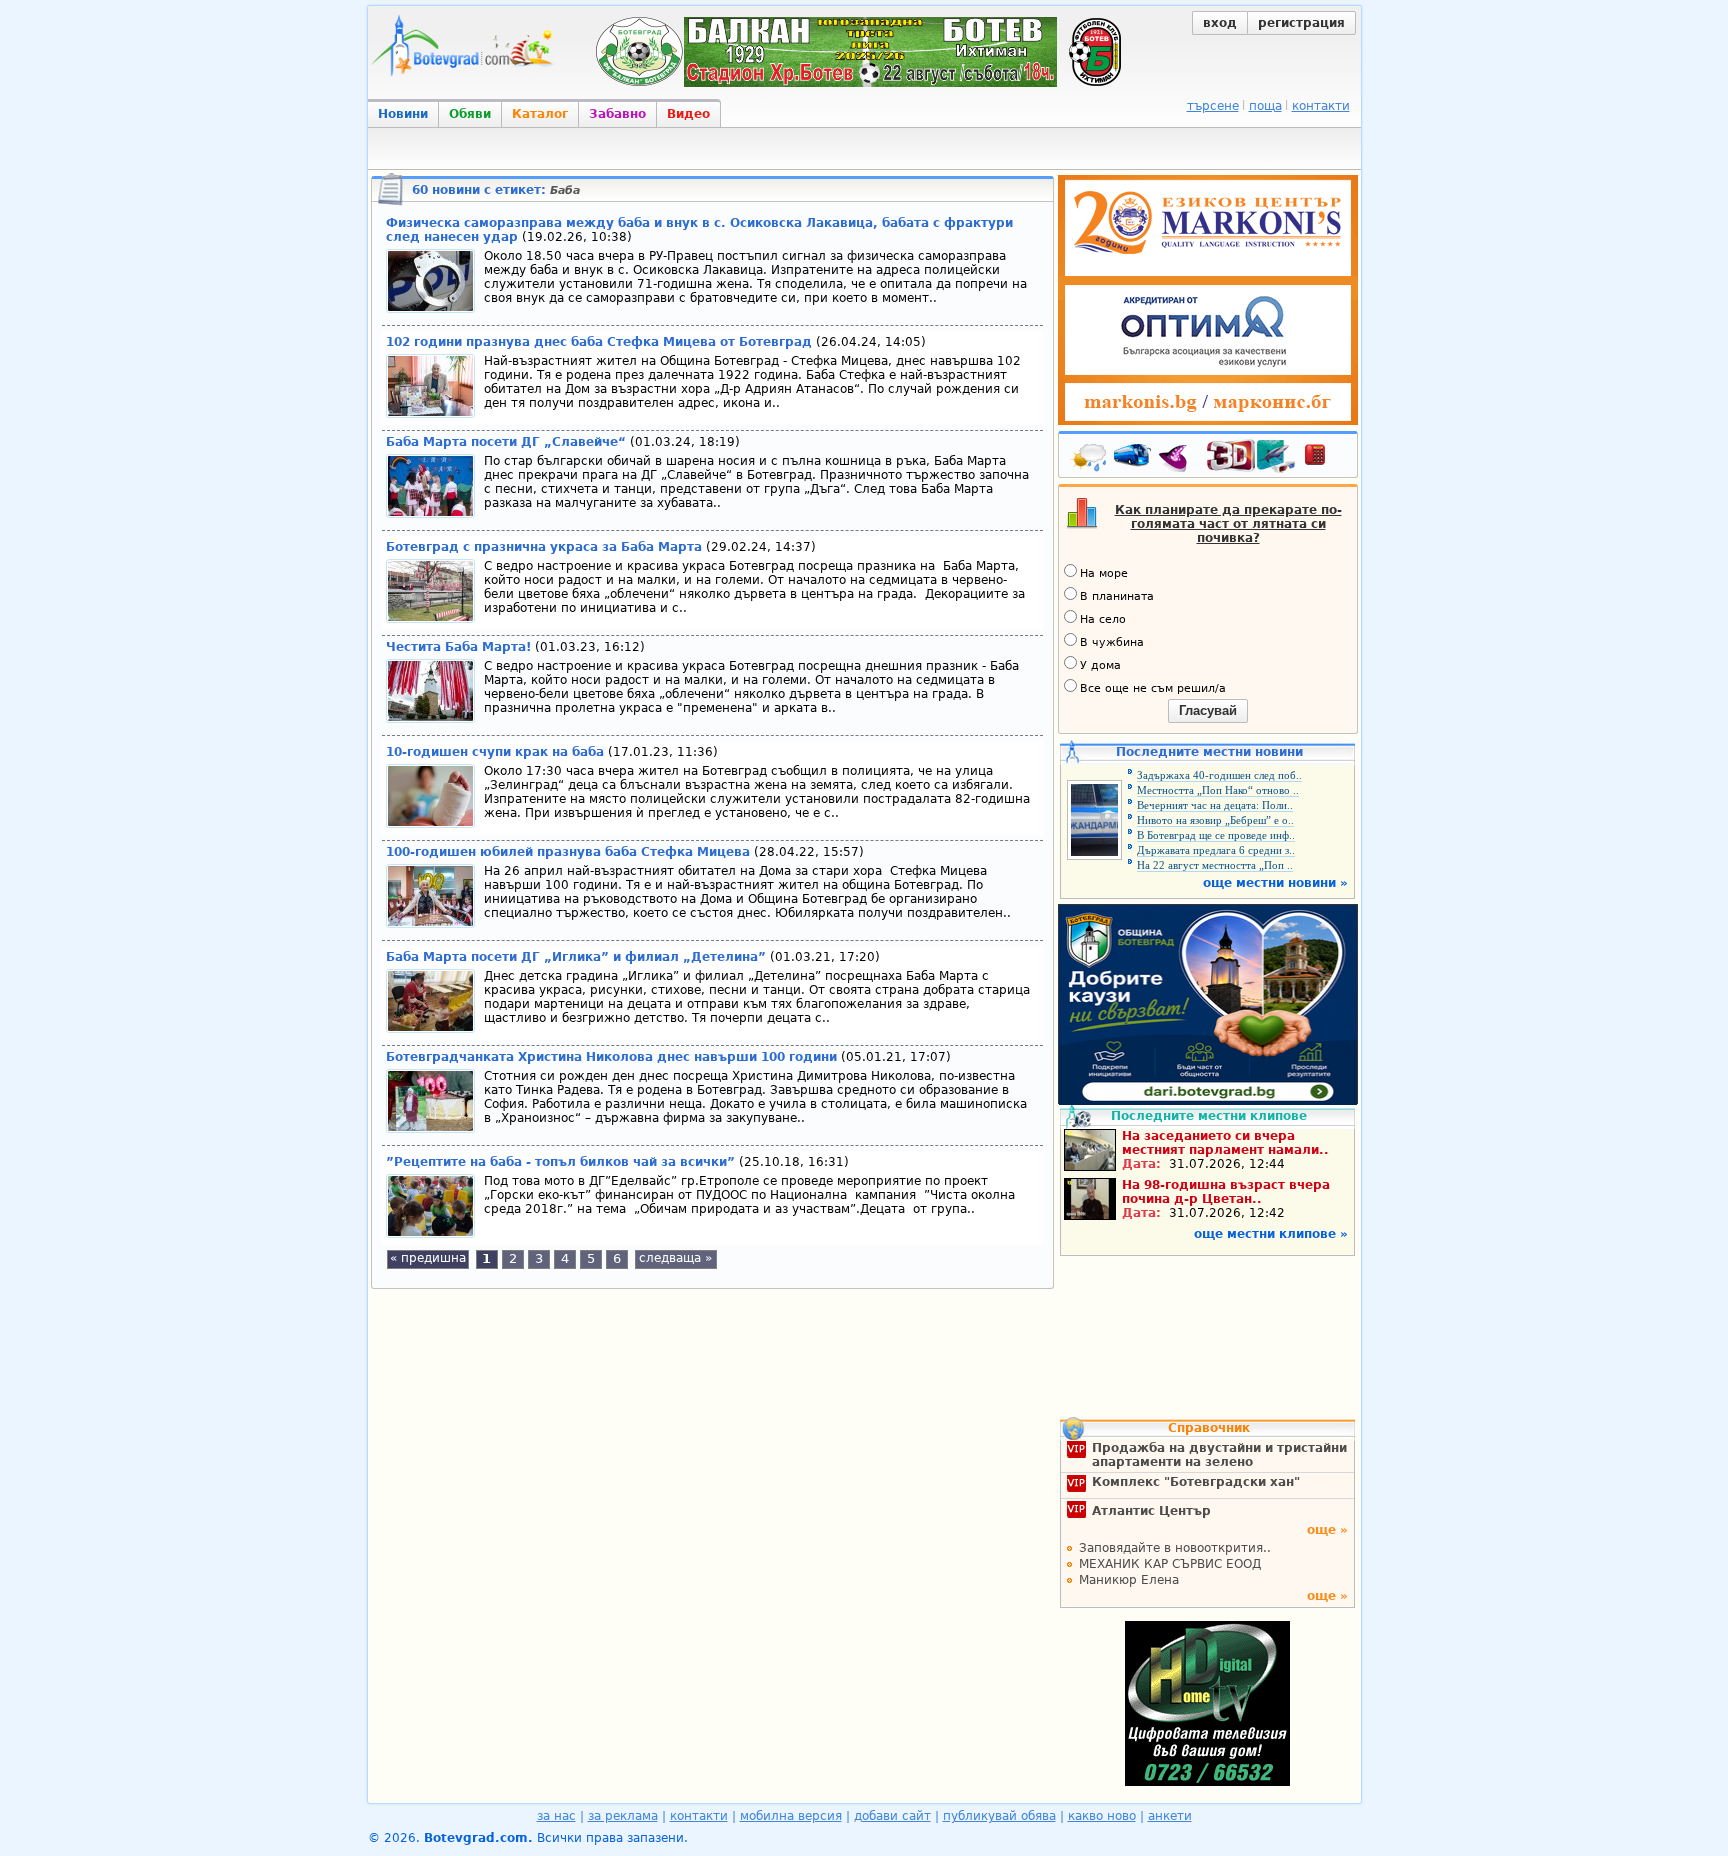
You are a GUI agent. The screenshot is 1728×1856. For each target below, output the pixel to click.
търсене (1213, 106)
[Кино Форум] (1251, 456)
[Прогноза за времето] (1090, 459)
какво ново (1102, 1816)
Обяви (470, 114)
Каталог (540, 114)
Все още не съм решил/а (1153, 688)
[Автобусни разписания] (1134, 459)
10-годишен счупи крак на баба (495, 752)
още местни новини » (1275, 883)
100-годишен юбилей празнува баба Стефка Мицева (568, 852)
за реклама (623, 1816)
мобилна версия (791, 1816)
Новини (403, 114)
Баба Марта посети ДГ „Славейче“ (506, 442)
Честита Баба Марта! (458, 647)
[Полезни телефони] (1325, 459)
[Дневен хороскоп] (1178, 459)
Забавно (617, 114)
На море (1104, 573)
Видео (688, 114)
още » (1327, 1530)
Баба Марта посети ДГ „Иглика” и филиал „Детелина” (576, 957)
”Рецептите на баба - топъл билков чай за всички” (560, 1162)
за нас (556, 1816)
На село (1103, 619)
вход (1220, 23)
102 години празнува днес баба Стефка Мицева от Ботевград (599, 342)
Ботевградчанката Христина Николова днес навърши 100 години (611, 1057)
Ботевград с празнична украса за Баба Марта (544, 547)
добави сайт (892, 1816)
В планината (1117, 596)
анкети (1170, 1816)
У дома (1100, 665)
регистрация (1301, 23)
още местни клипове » (1271, 1234)
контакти (1321, 106)
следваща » (675, 1258)
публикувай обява (999, 1816)
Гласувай (1208, 710)
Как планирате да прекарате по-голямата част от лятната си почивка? (1228, 524)
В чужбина (1112, 642)
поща (1265, 106)
